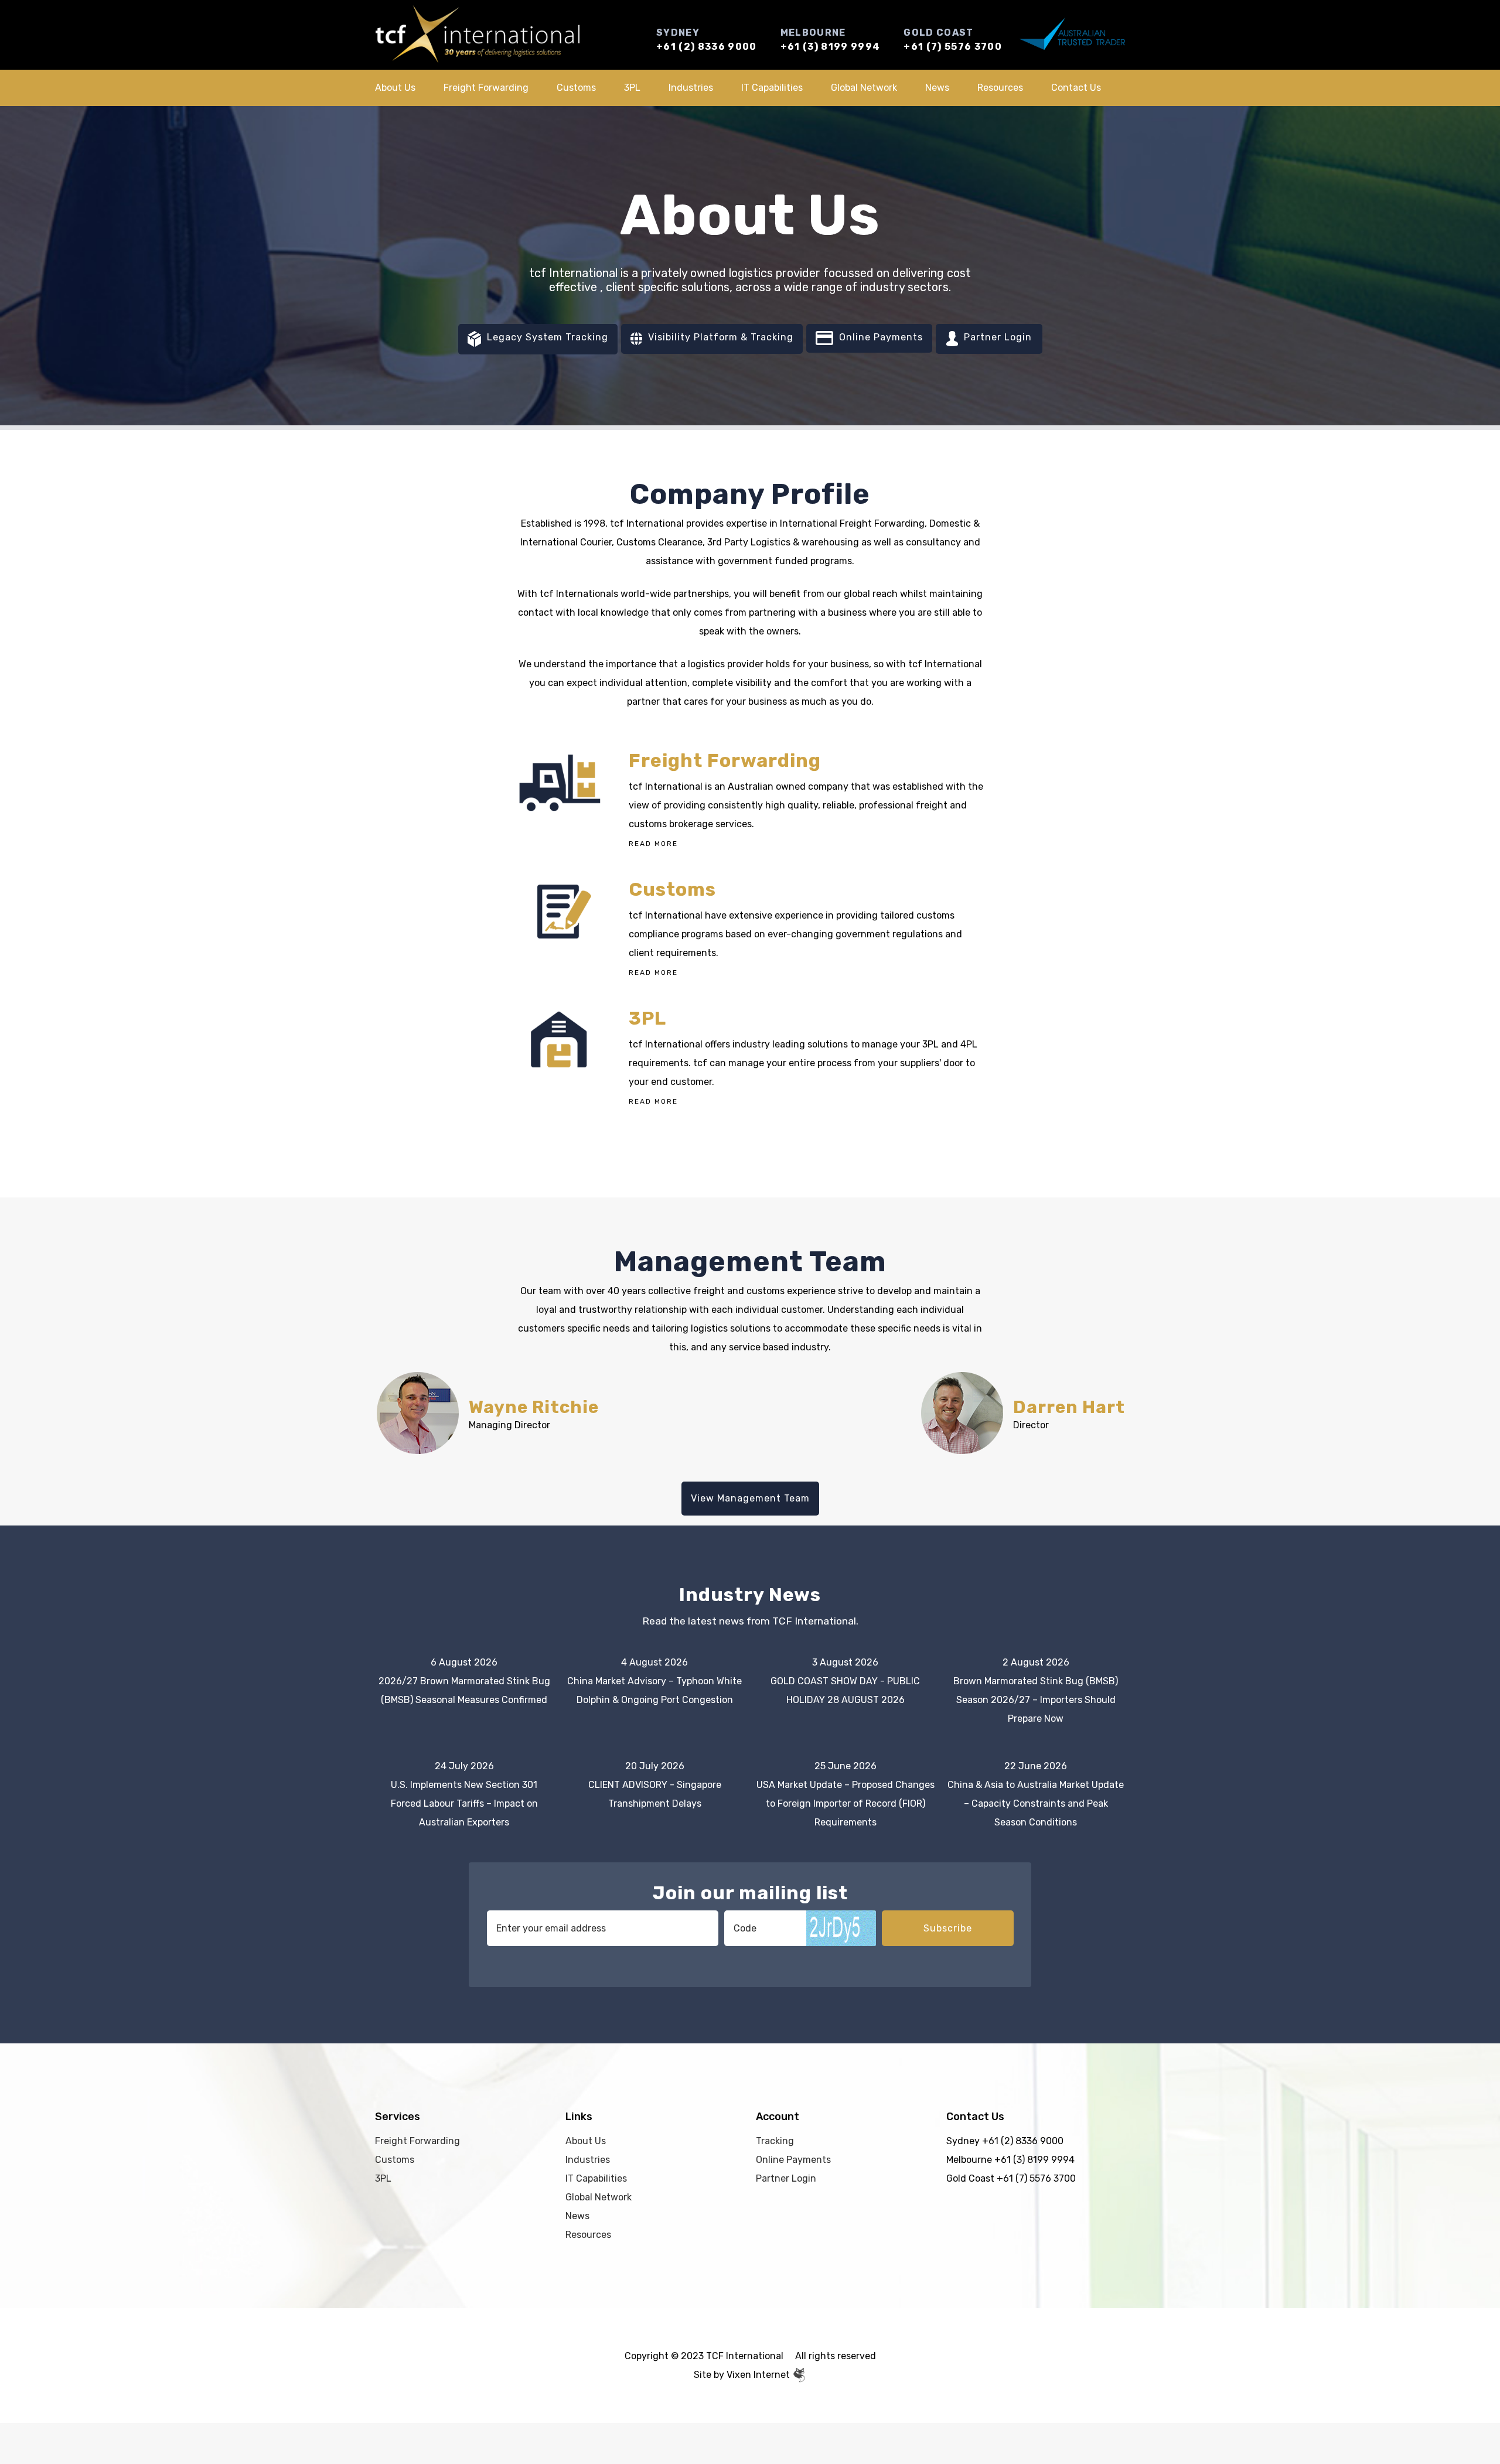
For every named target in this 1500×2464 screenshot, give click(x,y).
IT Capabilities (772, 88)
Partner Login (996, 337)
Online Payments (879, 337)
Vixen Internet (759, 2375)
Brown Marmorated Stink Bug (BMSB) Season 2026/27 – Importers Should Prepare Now (1036, 1700)
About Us (395, 88)
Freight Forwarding (486, 88)
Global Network (864, 88)
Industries (691, 88)
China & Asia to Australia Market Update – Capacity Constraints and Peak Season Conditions (1036, 1803)
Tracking (775, 2141)
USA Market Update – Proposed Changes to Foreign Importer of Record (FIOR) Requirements (846, 1803)
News (937, 88)
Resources (1000, 88)
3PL (632, 88)
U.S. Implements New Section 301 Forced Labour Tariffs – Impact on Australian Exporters (464, 1803)
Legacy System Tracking (546, 337)
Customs (576, 88)
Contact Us (1076, 88)
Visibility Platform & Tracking (719, 337)
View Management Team (750, 1498)
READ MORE (653, 844)
